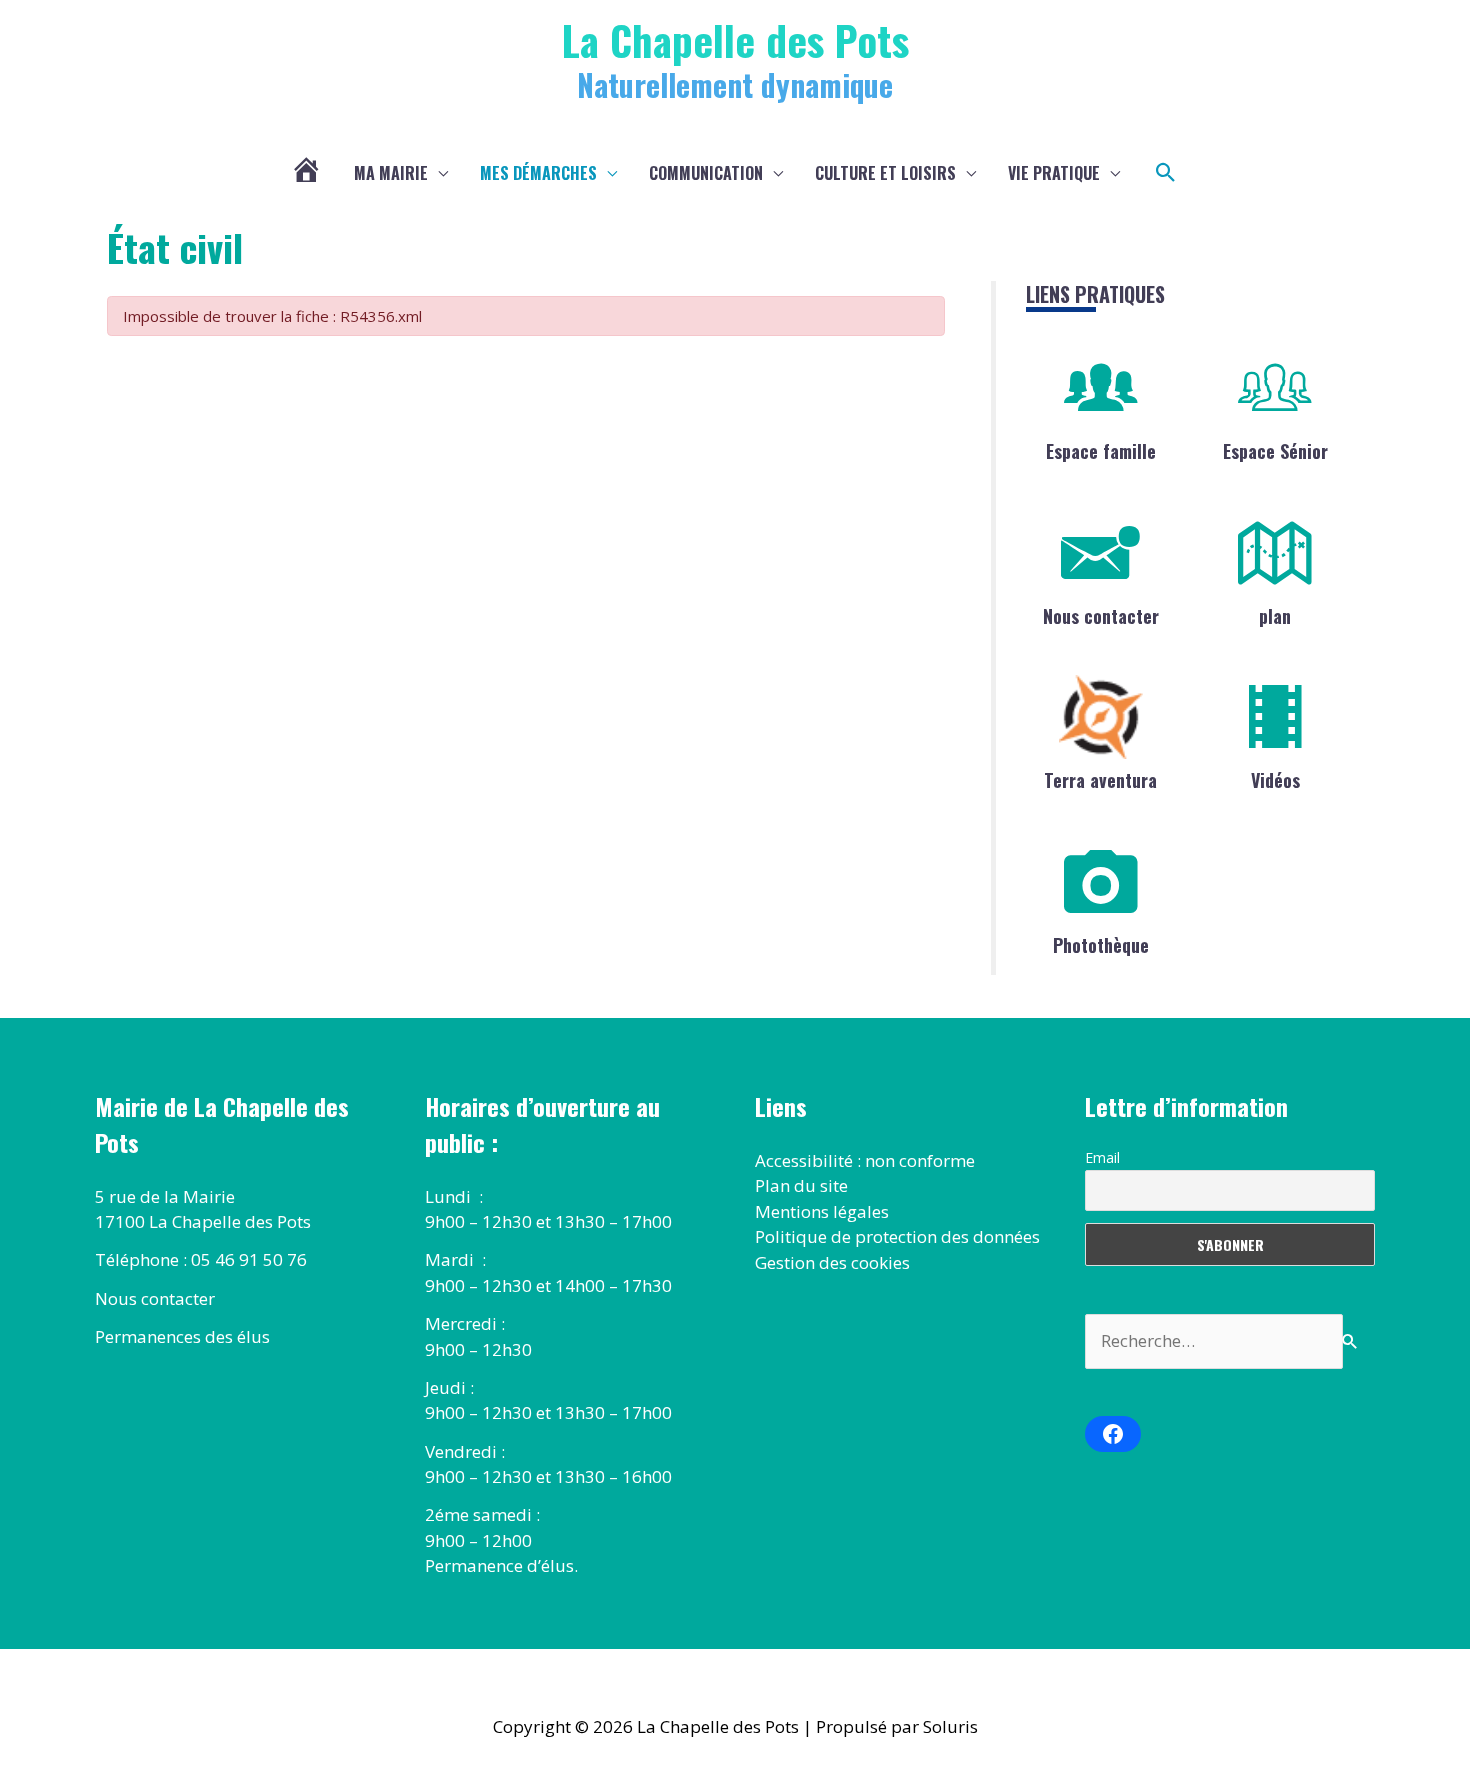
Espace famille (1101, 451)
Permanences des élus (182, 1336)
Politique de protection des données (897, 1236)
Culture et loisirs (885, 173)
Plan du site (801, 1185)
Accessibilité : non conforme (865, 1160)
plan (1275, 616)
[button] (1166, 173)
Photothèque (1101, 945)
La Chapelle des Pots (735, 39)
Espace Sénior (1275, 451)
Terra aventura (1100, 780)
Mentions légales (822, 1211)
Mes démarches (538, 173)
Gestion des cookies (832, 1262)
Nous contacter (1101, 616)
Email (1102, 1157)
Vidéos (1275, 780)
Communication (706, 173)
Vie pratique (1054, 173)
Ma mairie (391, 173)
